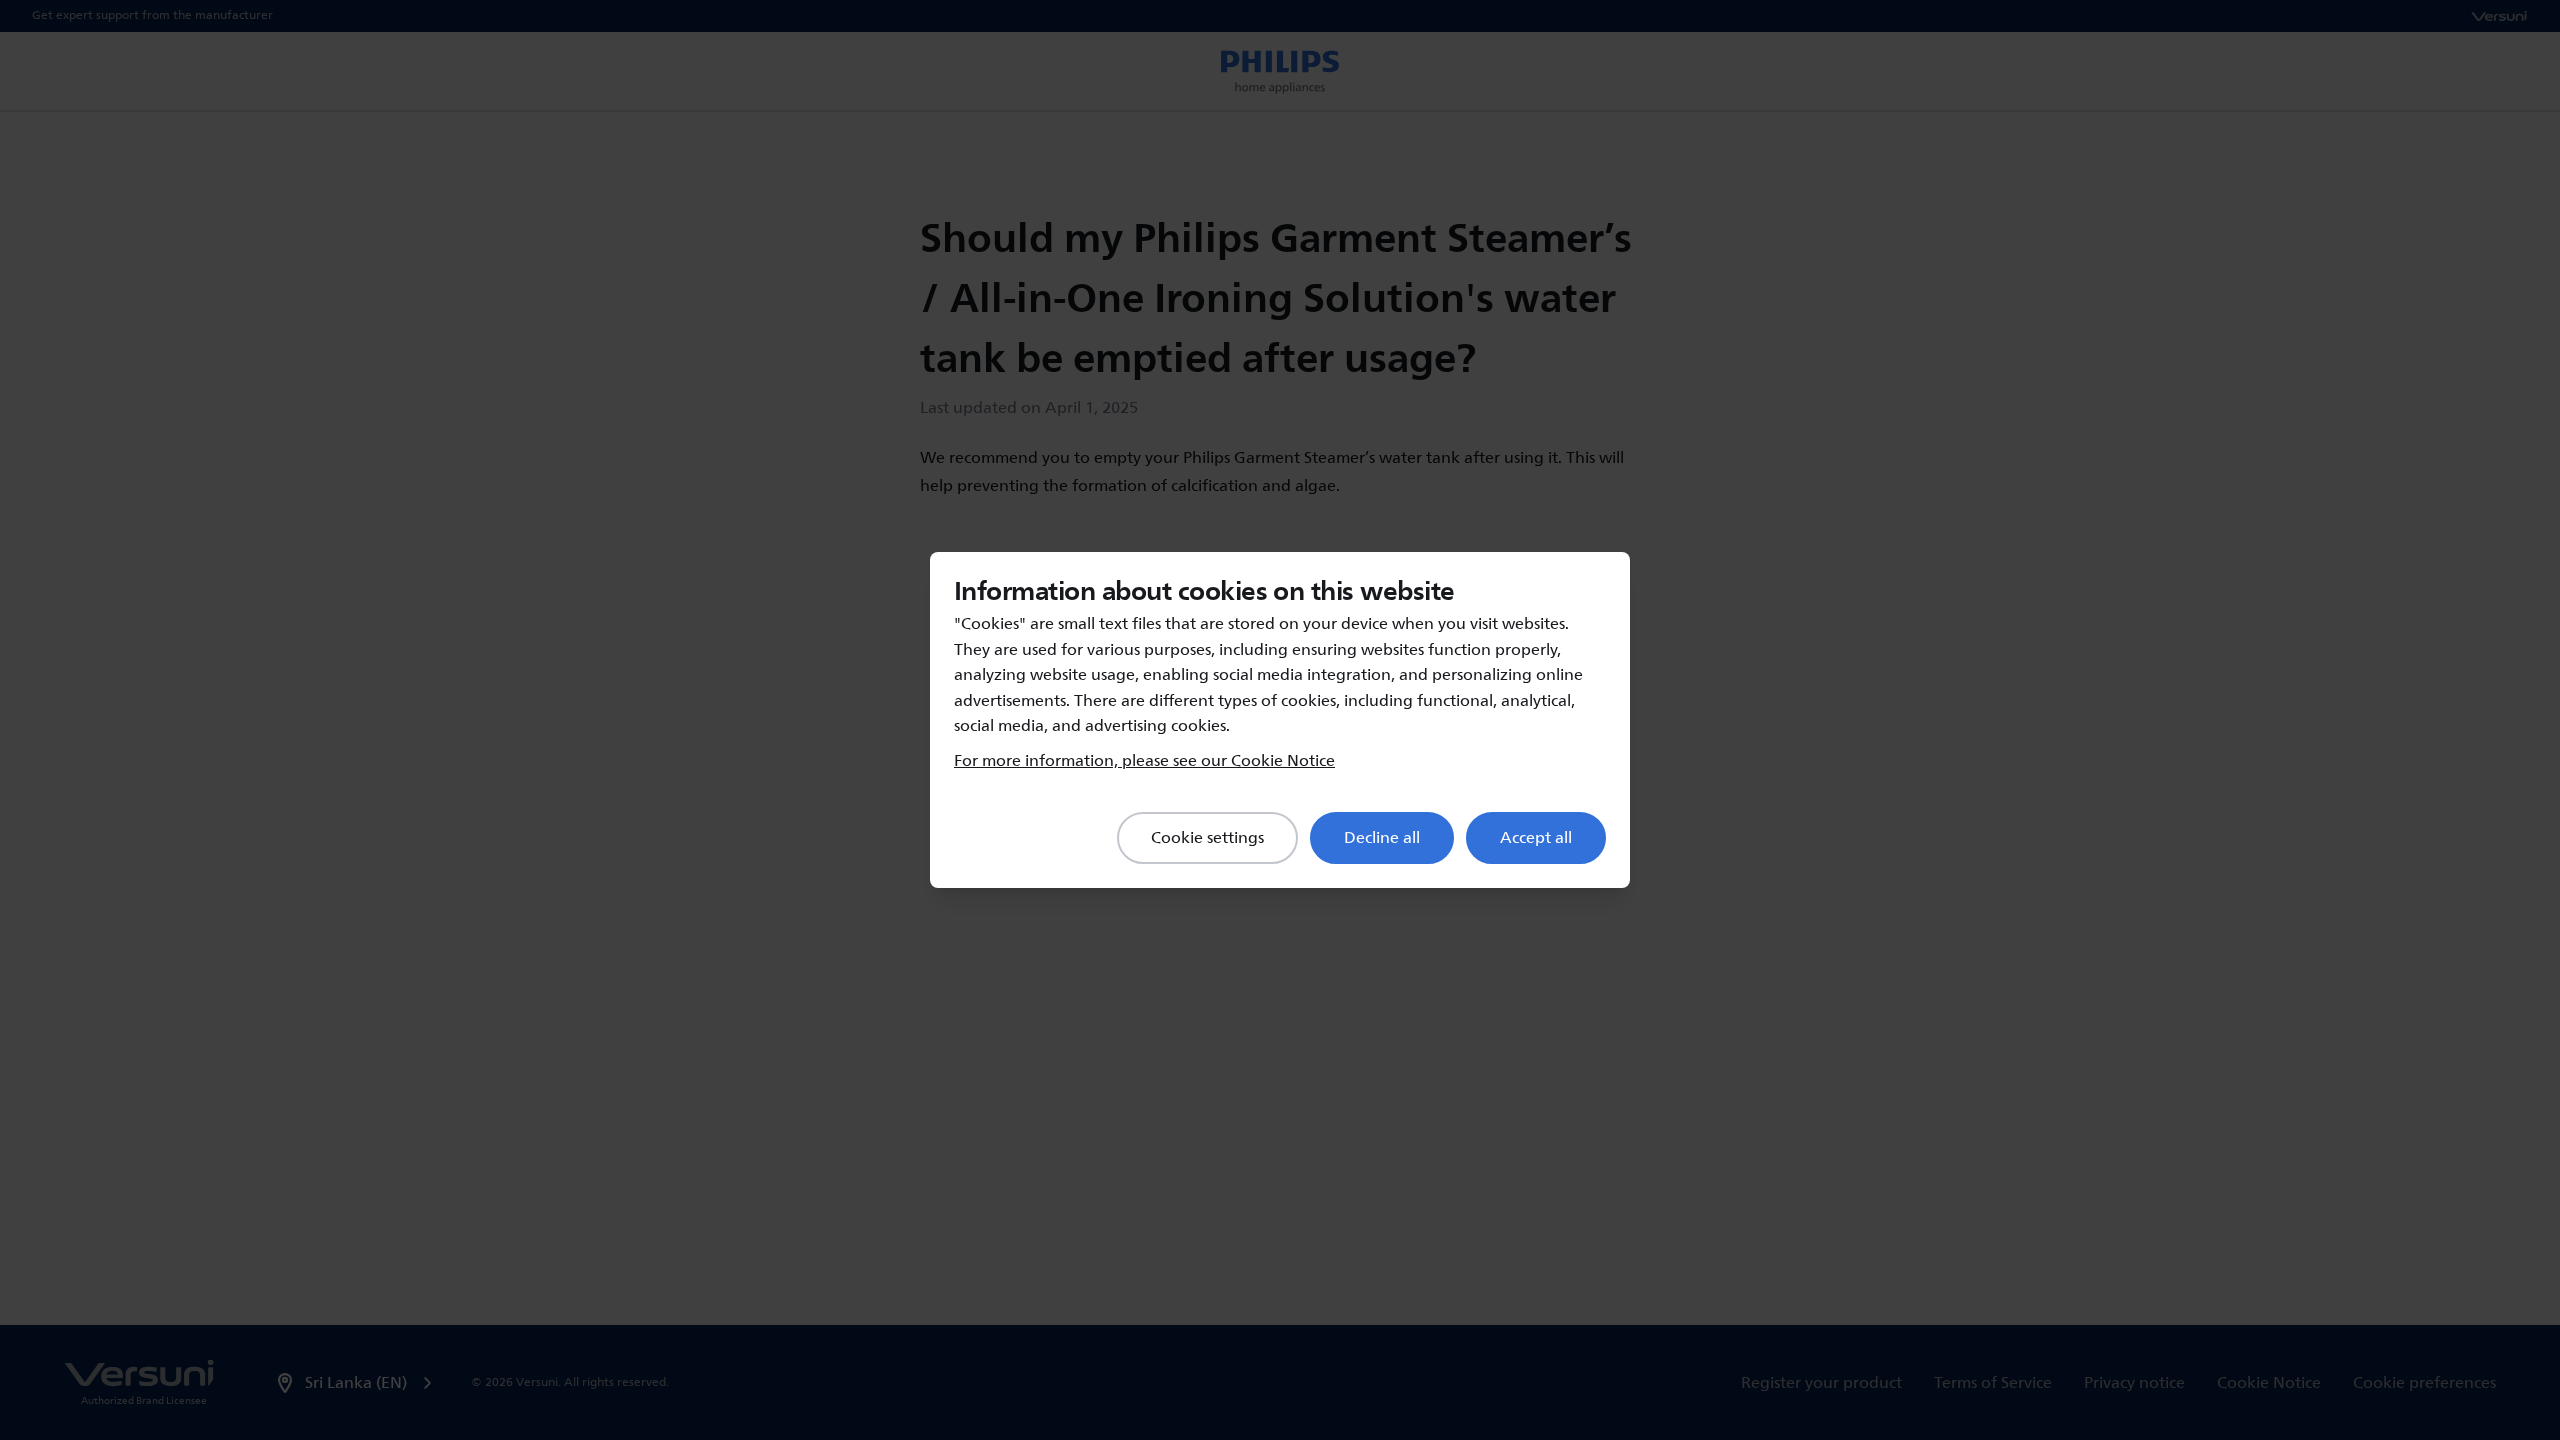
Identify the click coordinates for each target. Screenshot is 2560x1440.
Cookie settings (1207, 838)
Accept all (1536, 838)
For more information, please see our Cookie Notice (1144, 761)
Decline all (1382, 838)
